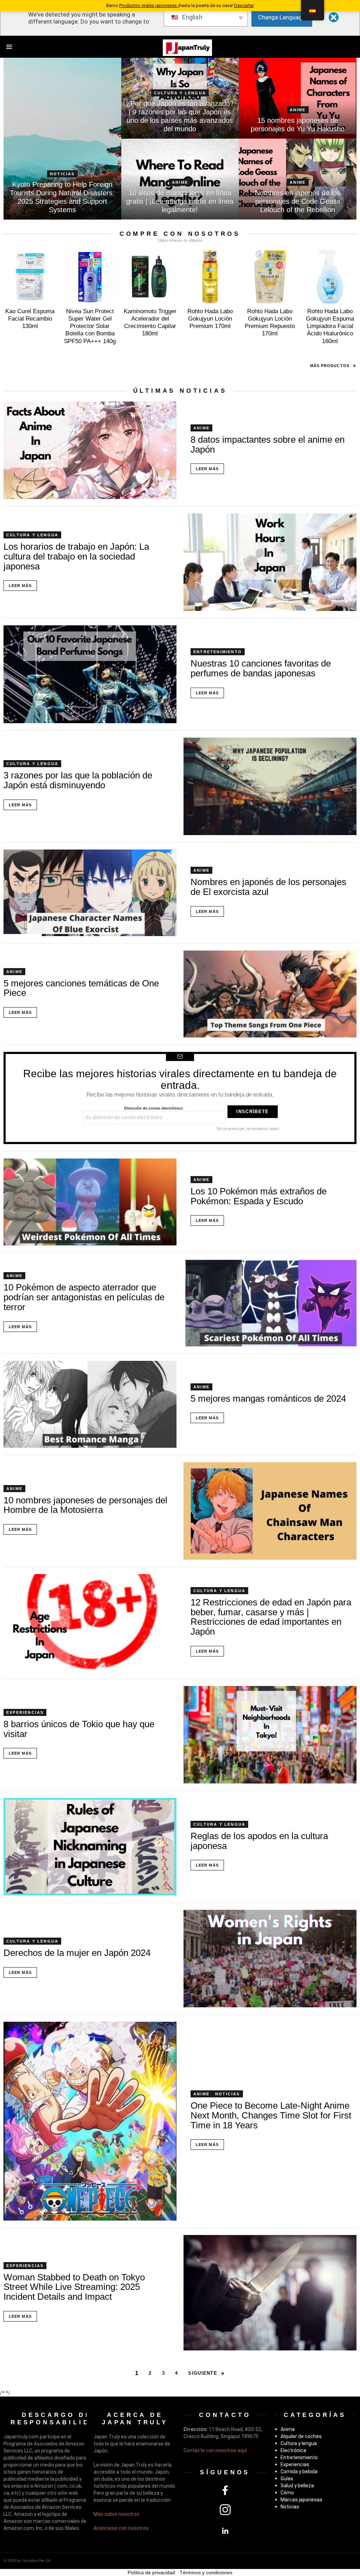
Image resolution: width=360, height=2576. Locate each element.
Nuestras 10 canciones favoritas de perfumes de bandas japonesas (261, 668)
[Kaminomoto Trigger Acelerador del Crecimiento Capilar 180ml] (150, 277)
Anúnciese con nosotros (121, 2528)
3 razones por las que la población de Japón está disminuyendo (78, 780)
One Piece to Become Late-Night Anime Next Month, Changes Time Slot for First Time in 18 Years (271, 2115)
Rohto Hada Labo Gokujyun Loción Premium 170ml (210, 319)
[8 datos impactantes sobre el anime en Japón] (90, 450)
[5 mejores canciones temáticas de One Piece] (270, 994)
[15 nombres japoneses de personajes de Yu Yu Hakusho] (298, 98)
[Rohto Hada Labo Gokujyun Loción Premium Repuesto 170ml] (270, 277)
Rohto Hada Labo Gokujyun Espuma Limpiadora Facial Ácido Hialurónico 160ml (330, 326)
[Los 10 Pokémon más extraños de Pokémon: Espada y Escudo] (90, 1202)
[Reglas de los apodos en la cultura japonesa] (90, 1847)
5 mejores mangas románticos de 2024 (268, 1399)
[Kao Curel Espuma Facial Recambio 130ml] (30, 277)
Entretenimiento (218, 652)
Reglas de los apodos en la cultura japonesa (259, 1841)
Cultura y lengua (180, 93)
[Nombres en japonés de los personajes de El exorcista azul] (90, 893)
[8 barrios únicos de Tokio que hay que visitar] (270, 1735)
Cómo (287, 2493)
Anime (298, 110)
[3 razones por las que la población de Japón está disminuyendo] (270, 786)
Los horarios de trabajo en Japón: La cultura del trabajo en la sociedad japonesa (76, 556)
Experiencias (25, 1712)
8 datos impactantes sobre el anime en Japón (268, 444)
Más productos (330, 366)
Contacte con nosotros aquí (215, 2450)
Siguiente (203, 2373)
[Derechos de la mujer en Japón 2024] (270, 1959)
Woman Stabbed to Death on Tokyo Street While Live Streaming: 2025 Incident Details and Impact (74, 2287)
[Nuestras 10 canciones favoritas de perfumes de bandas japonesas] (90, 674)
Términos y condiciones (206, 2572)
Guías (287, 2479)
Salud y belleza (297, 2486)
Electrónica (293, 2450)
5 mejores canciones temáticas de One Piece (81, 988)
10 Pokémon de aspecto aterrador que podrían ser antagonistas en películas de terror (84, 1297)
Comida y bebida (299, 2471)
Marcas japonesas (301, 2500)
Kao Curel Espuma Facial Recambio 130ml (30, 319)
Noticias (62, 174)
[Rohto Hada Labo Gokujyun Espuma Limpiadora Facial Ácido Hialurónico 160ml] (330, 277)
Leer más (207, 469)
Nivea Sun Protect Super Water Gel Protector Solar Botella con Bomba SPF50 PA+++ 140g (90, 326)
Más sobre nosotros (116, 2514)
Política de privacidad (151, 2572)
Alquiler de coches (301, 2436)
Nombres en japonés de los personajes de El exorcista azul (268, 887)
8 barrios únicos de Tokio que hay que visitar (79, 1729)
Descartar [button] (244, 5)
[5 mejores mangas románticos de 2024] (90, 1404)
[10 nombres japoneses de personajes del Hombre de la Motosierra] (270, 1511)
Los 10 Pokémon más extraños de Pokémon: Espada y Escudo (259, 1196)
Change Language (282, 17)
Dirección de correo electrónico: (154, 1108)
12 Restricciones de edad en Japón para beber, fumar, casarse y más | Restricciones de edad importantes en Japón (271, 1617)
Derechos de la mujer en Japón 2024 (77, 1953)
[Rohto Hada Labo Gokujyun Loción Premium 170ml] (210, 277)
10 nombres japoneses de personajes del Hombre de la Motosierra (85, 1505)
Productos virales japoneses (149, 5)
